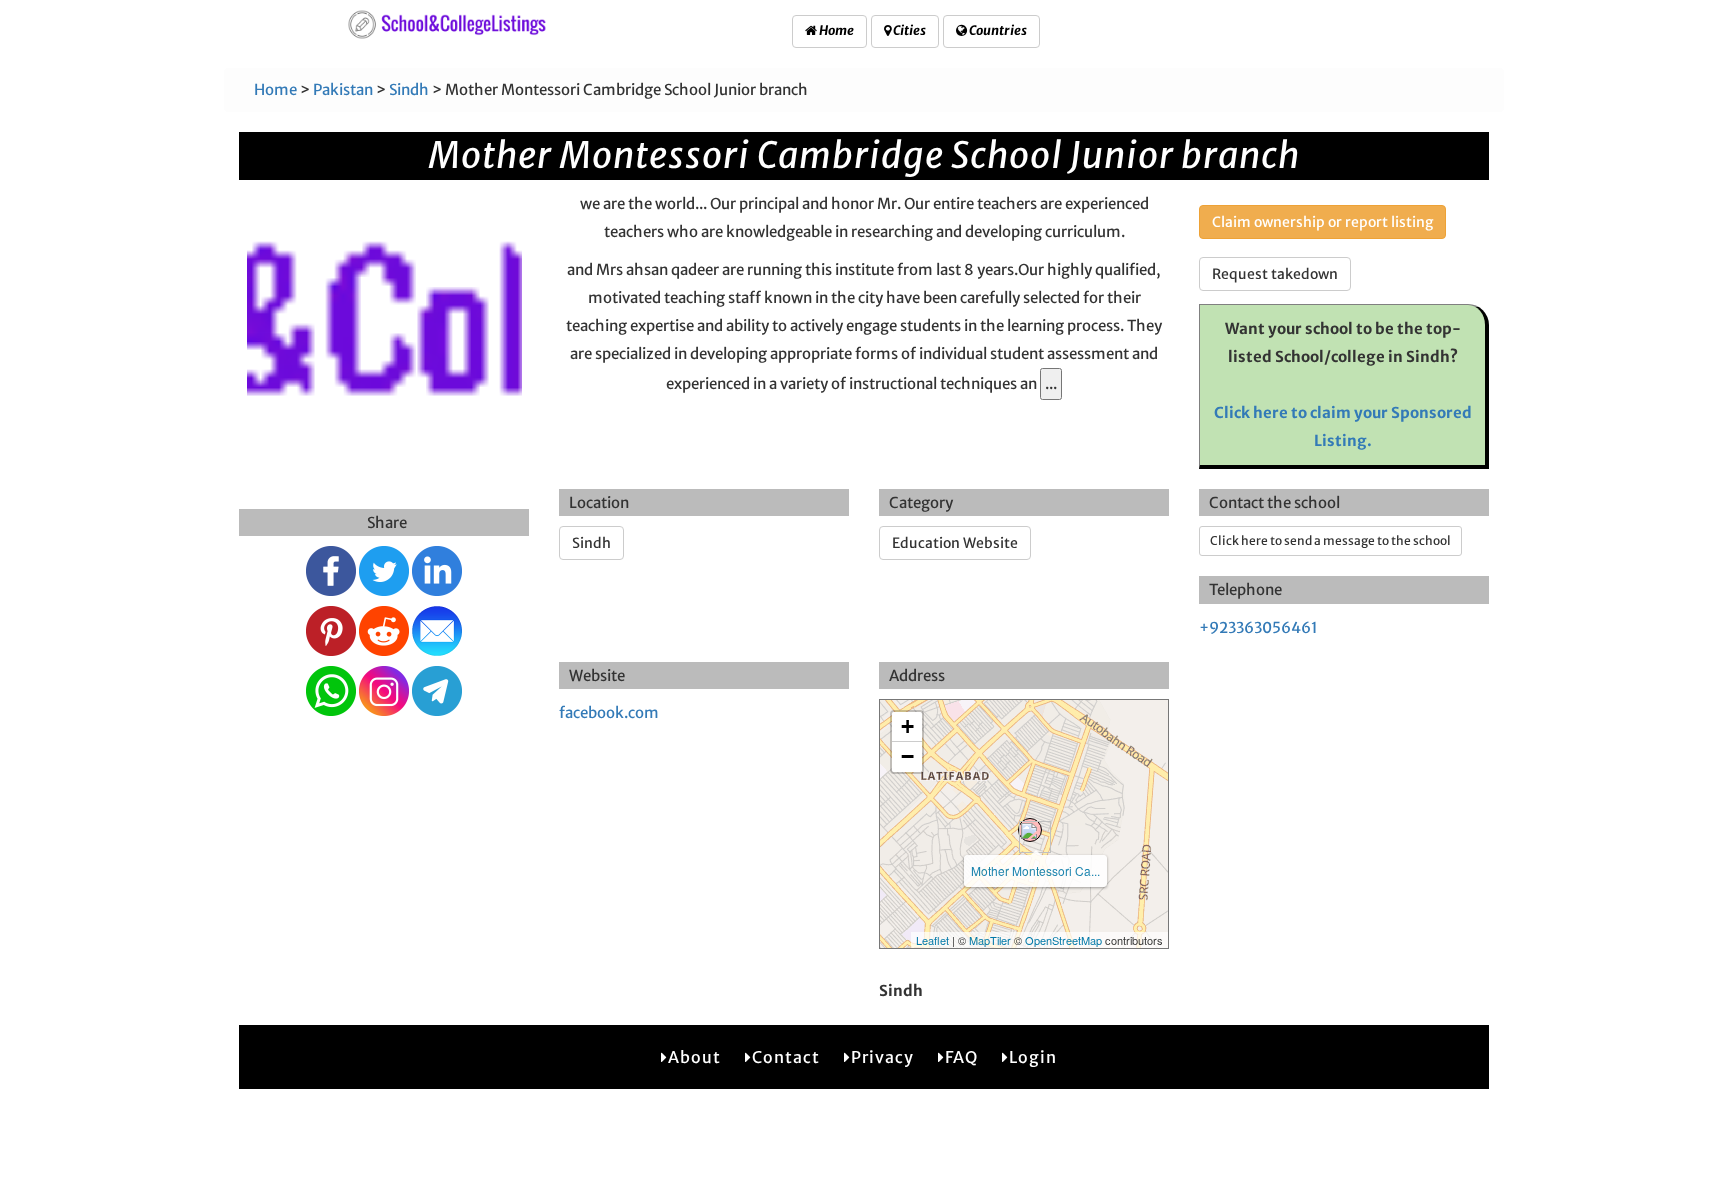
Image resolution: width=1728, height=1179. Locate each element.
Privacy (882, 1057)
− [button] (907, 756)
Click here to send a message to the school (1330, 540)
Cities (908, 30)
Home (835, 30)
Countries (997, 30)
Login (1033, 1057)
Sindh (409, 89)
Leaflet (932, 940)
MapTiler (990, 940)
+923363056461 (1258, 627)
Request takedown (1275, 274)
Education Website (955, 543)
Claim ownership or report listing (1322, 222)
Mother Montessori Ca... (1035, 870)
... (1051, 383)
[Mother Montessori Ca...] (1030, 830)
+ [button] (907, 726)
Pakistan (343, 89)
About (694, 1057)
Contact (786, 1057)
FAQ (961, 1057)
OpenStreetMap (1063, 940)
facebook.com (609, 712)
